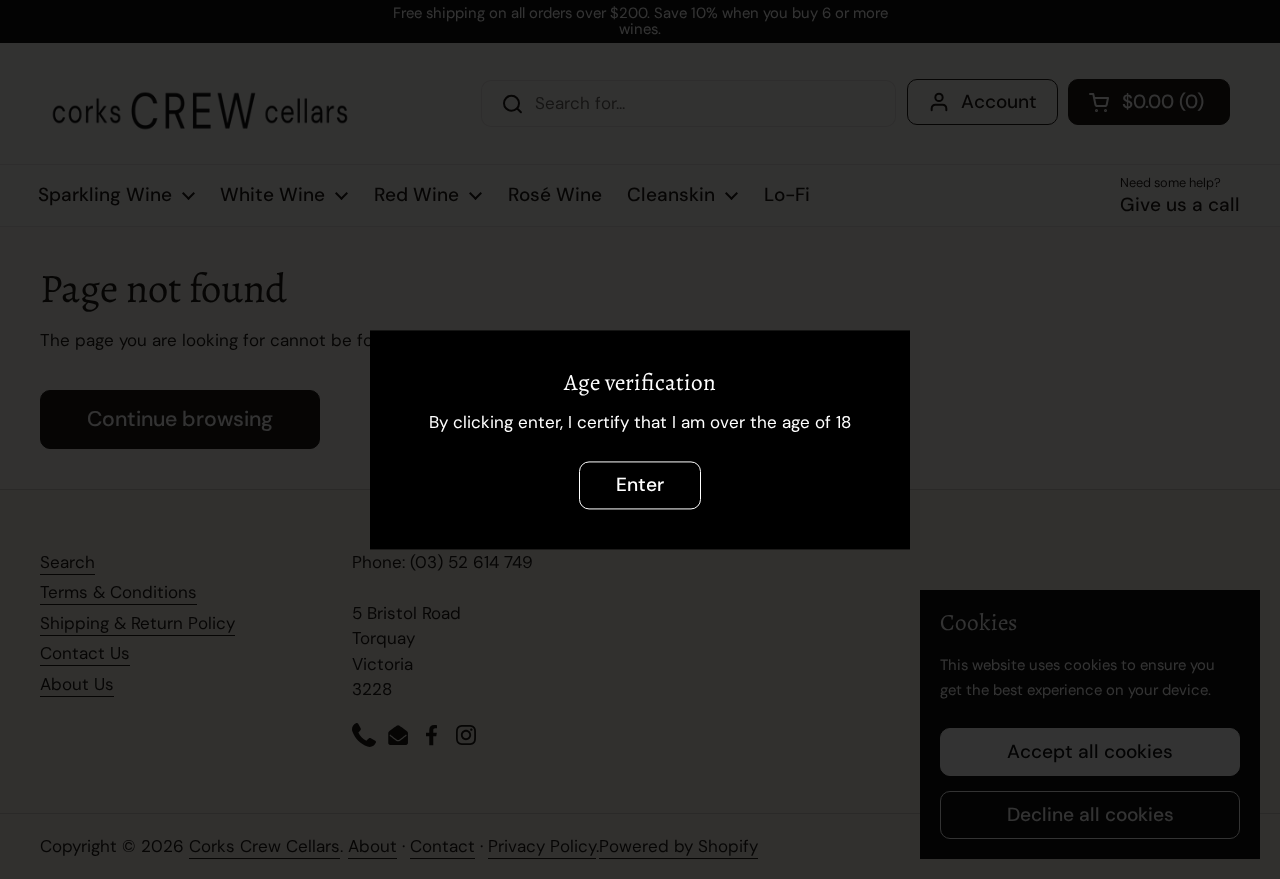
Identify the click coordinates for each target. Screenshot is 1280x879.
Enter (640, 484)
